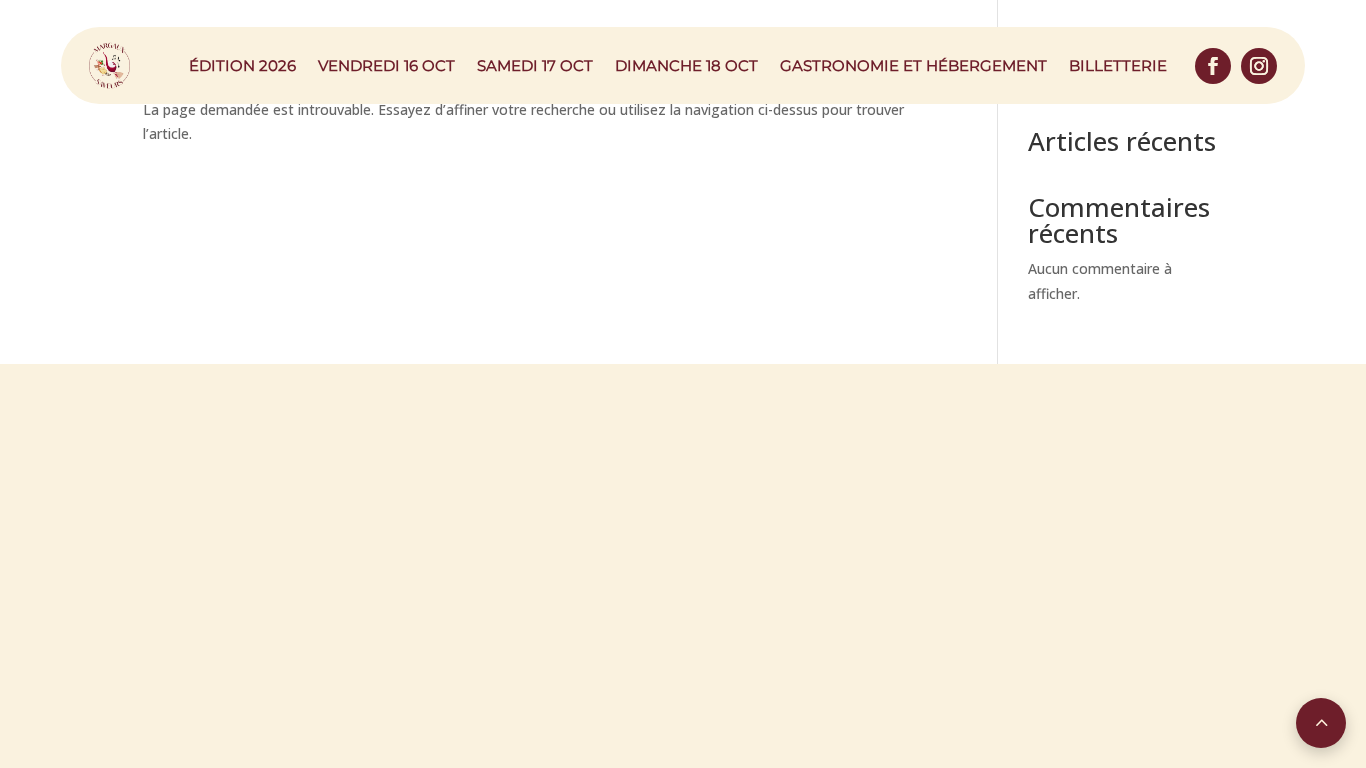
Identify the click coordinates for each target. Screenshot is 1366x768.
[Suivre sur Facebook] (1213, 66)
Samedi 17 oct (535, 65)
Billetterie (1118, 65)
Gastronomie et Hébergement (913, 65)
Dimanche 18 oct (686, 65)
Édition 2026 (242, 65)
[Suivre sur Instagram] (1259, 66)
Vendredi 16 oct (386, 65)
